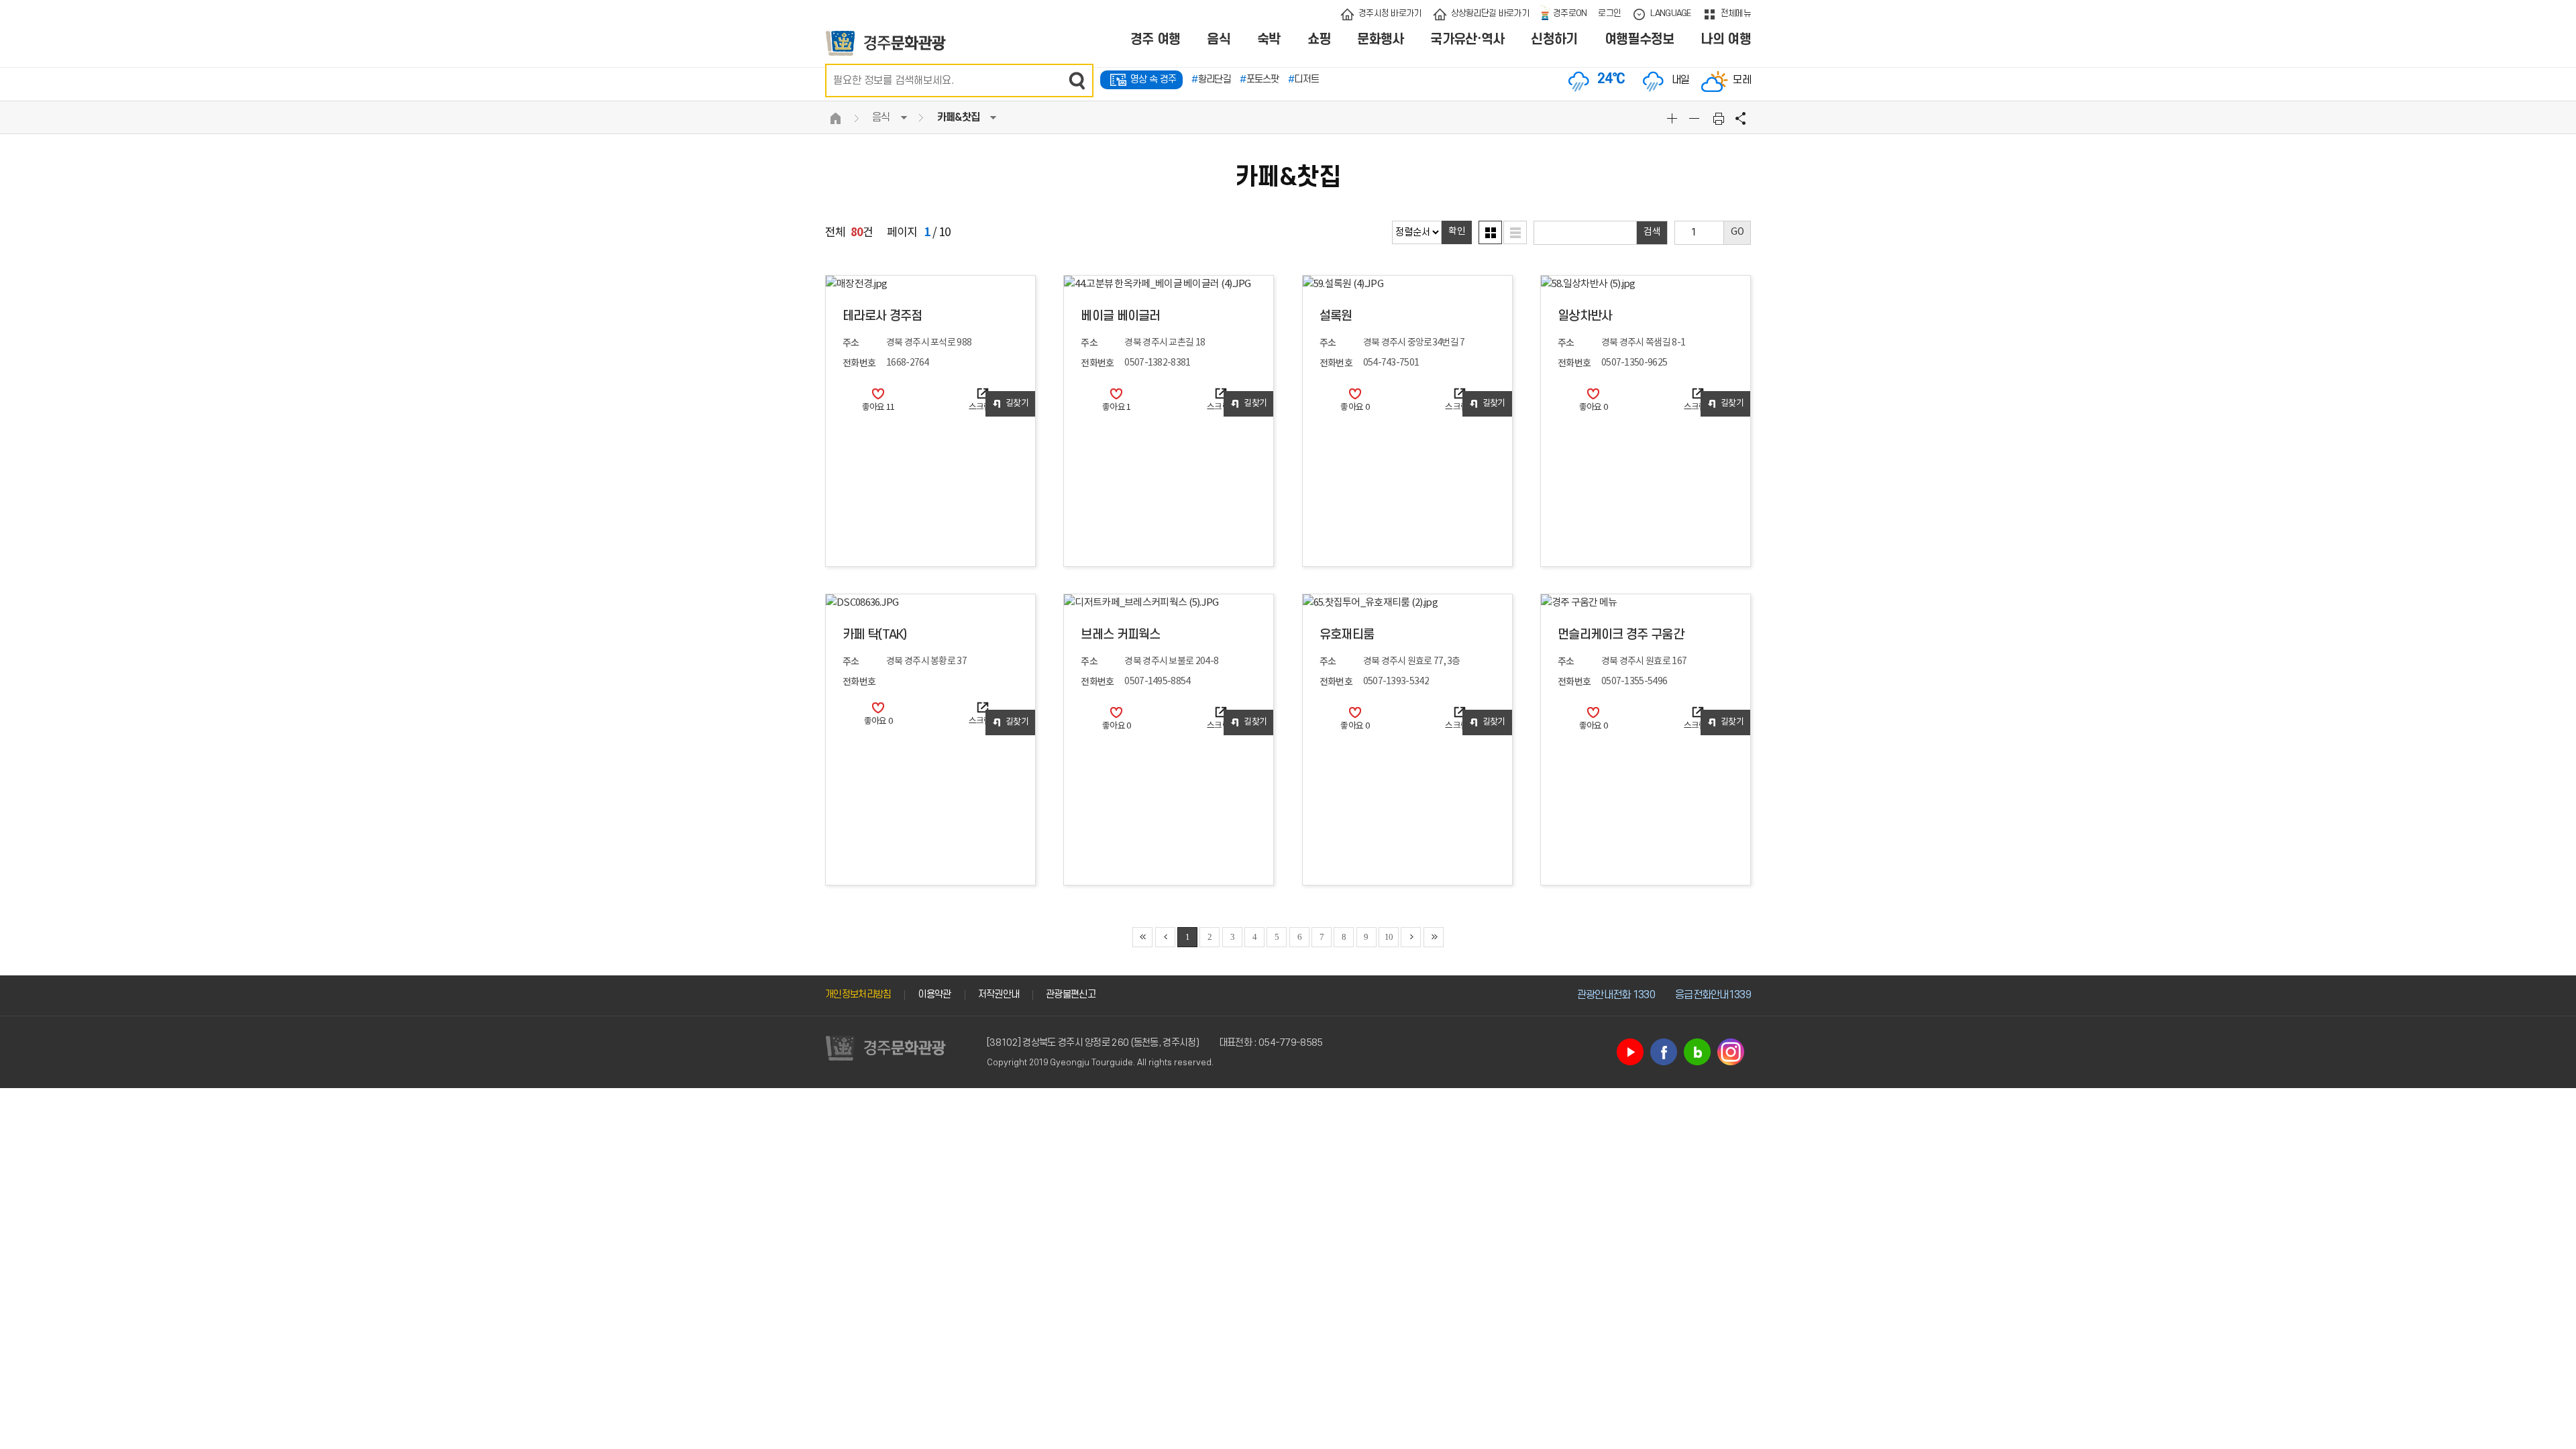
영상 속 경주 (1153, 79)
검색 (1077, 80)
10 (1389, 937)
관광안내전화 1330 (1616, 995)
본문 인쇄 (1719, 118)
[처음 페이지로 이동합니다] (1142, 937)
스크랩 (983, 408)
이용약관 (934, 995)
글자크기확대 (1674, 118)
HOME (835, 118)
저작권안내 (999, 995)
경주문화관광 (886, 43)
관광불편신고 (1071, 995)
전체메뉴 (1736, 13)
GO (1737, 232)
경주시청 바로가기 (1390, 13)
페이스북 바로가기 (1664, 1052)
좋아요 (878, 408)
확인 (1457, 231)
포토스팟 (1259, 79)
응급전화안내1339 (1713, 995)
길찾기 (1017, 404)
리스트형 (1515, 232)
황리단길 (1211, 79)
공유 (1741, 118)
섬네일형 (1490, 232)
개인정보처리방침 (858, 995)
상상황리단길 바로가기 (1490, 13)
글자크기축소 (1696, 118)
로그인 (1609, 13)
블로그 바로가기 (1697, 1052)
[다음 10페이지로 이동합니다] (1411, 937)
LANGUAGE (1670, 13)
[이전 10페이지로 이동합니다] (1165, 937)
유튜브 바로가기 (1630, 1052)
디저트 (1303, 79)
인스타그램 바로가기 (1731, 1052)
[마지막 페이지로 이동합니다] (1434, 937)
